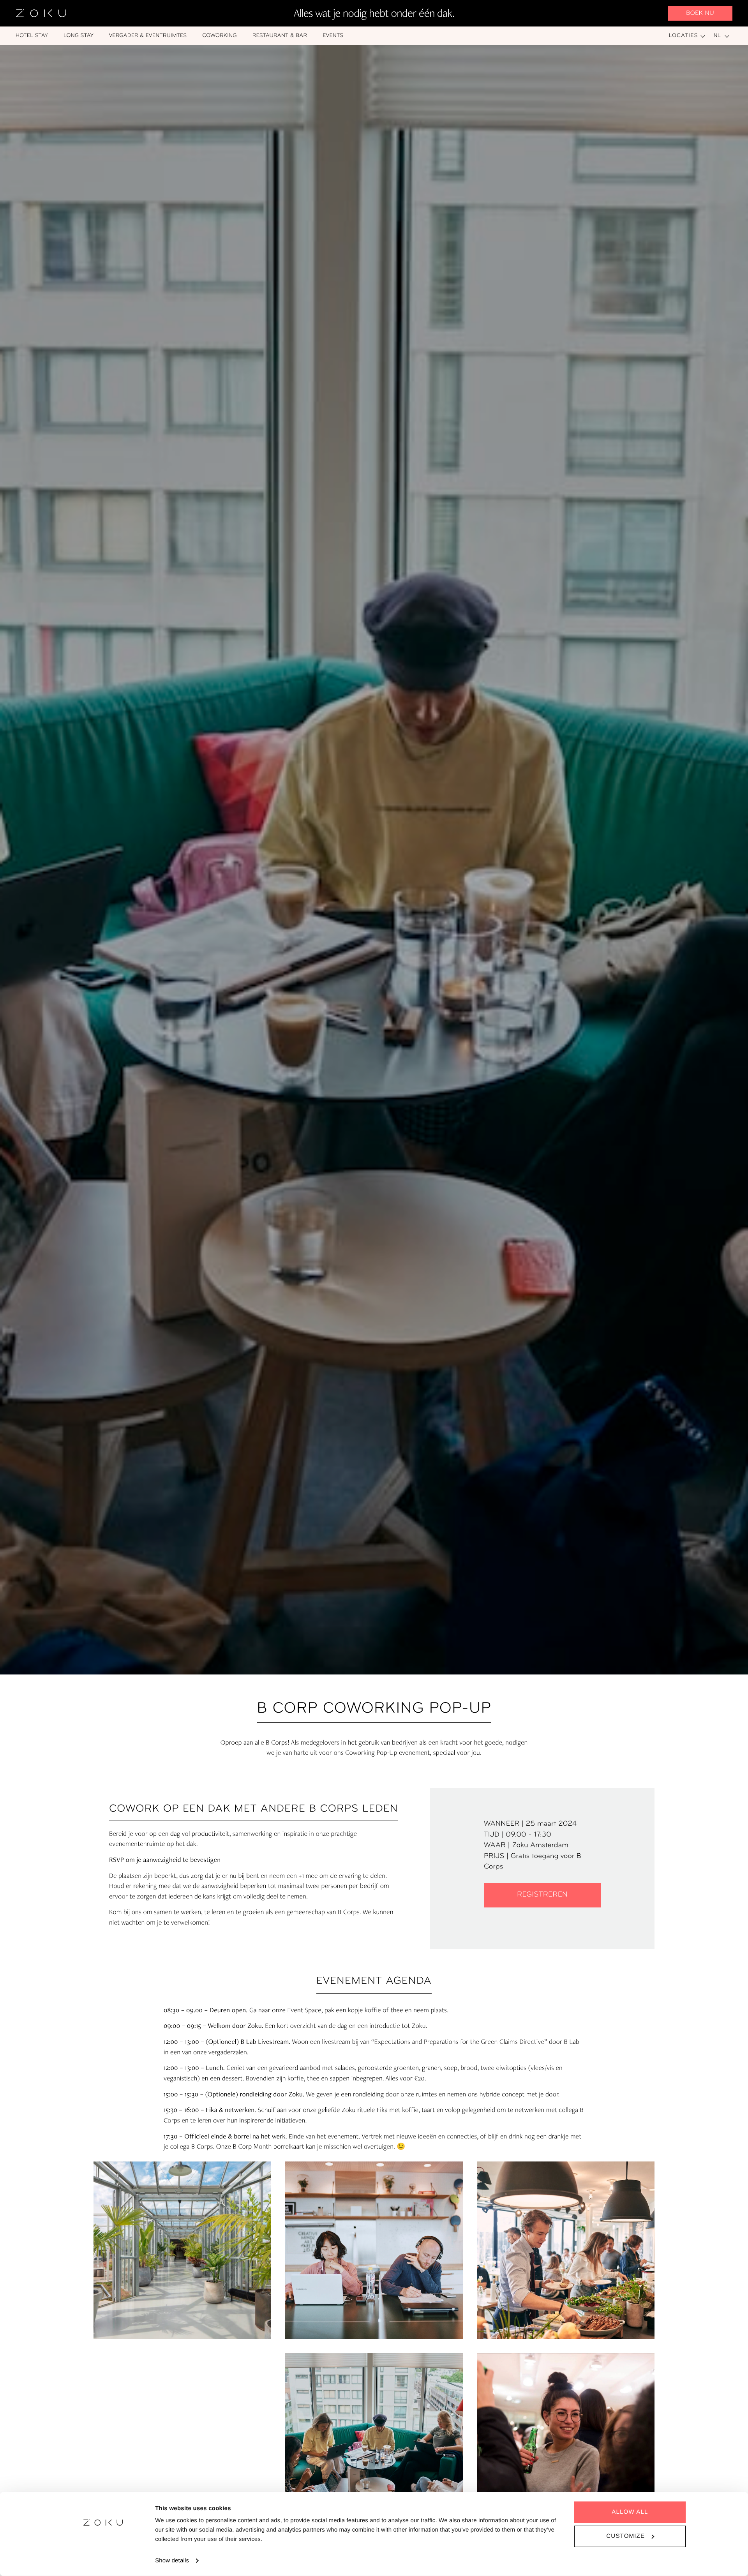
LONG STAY (79, 36)
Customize (625, 2536)
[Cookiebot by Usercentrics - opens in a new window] (103, 2561)
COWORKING (220, 36)
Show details (172, 2561)
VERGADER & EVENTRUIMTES (148, 36)
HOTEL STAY (32, 36)
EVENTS (333, 36)
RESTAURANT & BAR (280, 36)
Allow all (630, 2512)
